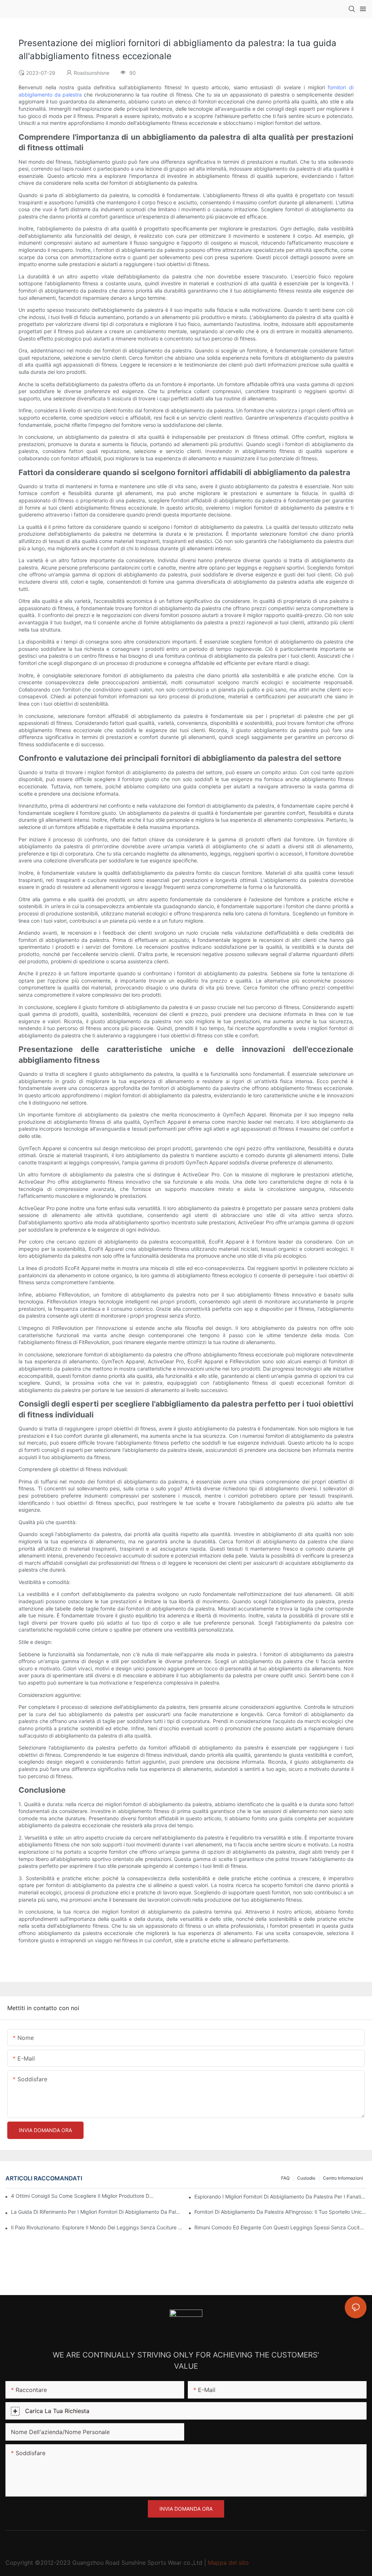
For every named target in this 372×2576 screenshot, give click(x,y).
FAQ (285, 2178)
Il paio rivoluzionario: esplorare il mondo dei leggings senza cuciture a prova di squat (97, 2227)
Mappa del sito (228, 2563)
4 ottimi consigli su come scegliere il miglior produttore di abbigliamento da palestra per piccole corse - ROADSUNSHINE (83, 2196)
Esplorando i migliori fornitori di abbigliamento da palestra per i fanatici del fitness (280, 2197)
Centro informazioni (343, 2178)
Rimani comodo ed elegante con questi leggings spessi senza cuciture (280, 2227)
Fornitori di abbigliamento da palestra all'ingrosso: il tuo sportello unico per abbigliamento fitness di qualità (280, 2212)
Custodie (306, 2178)
